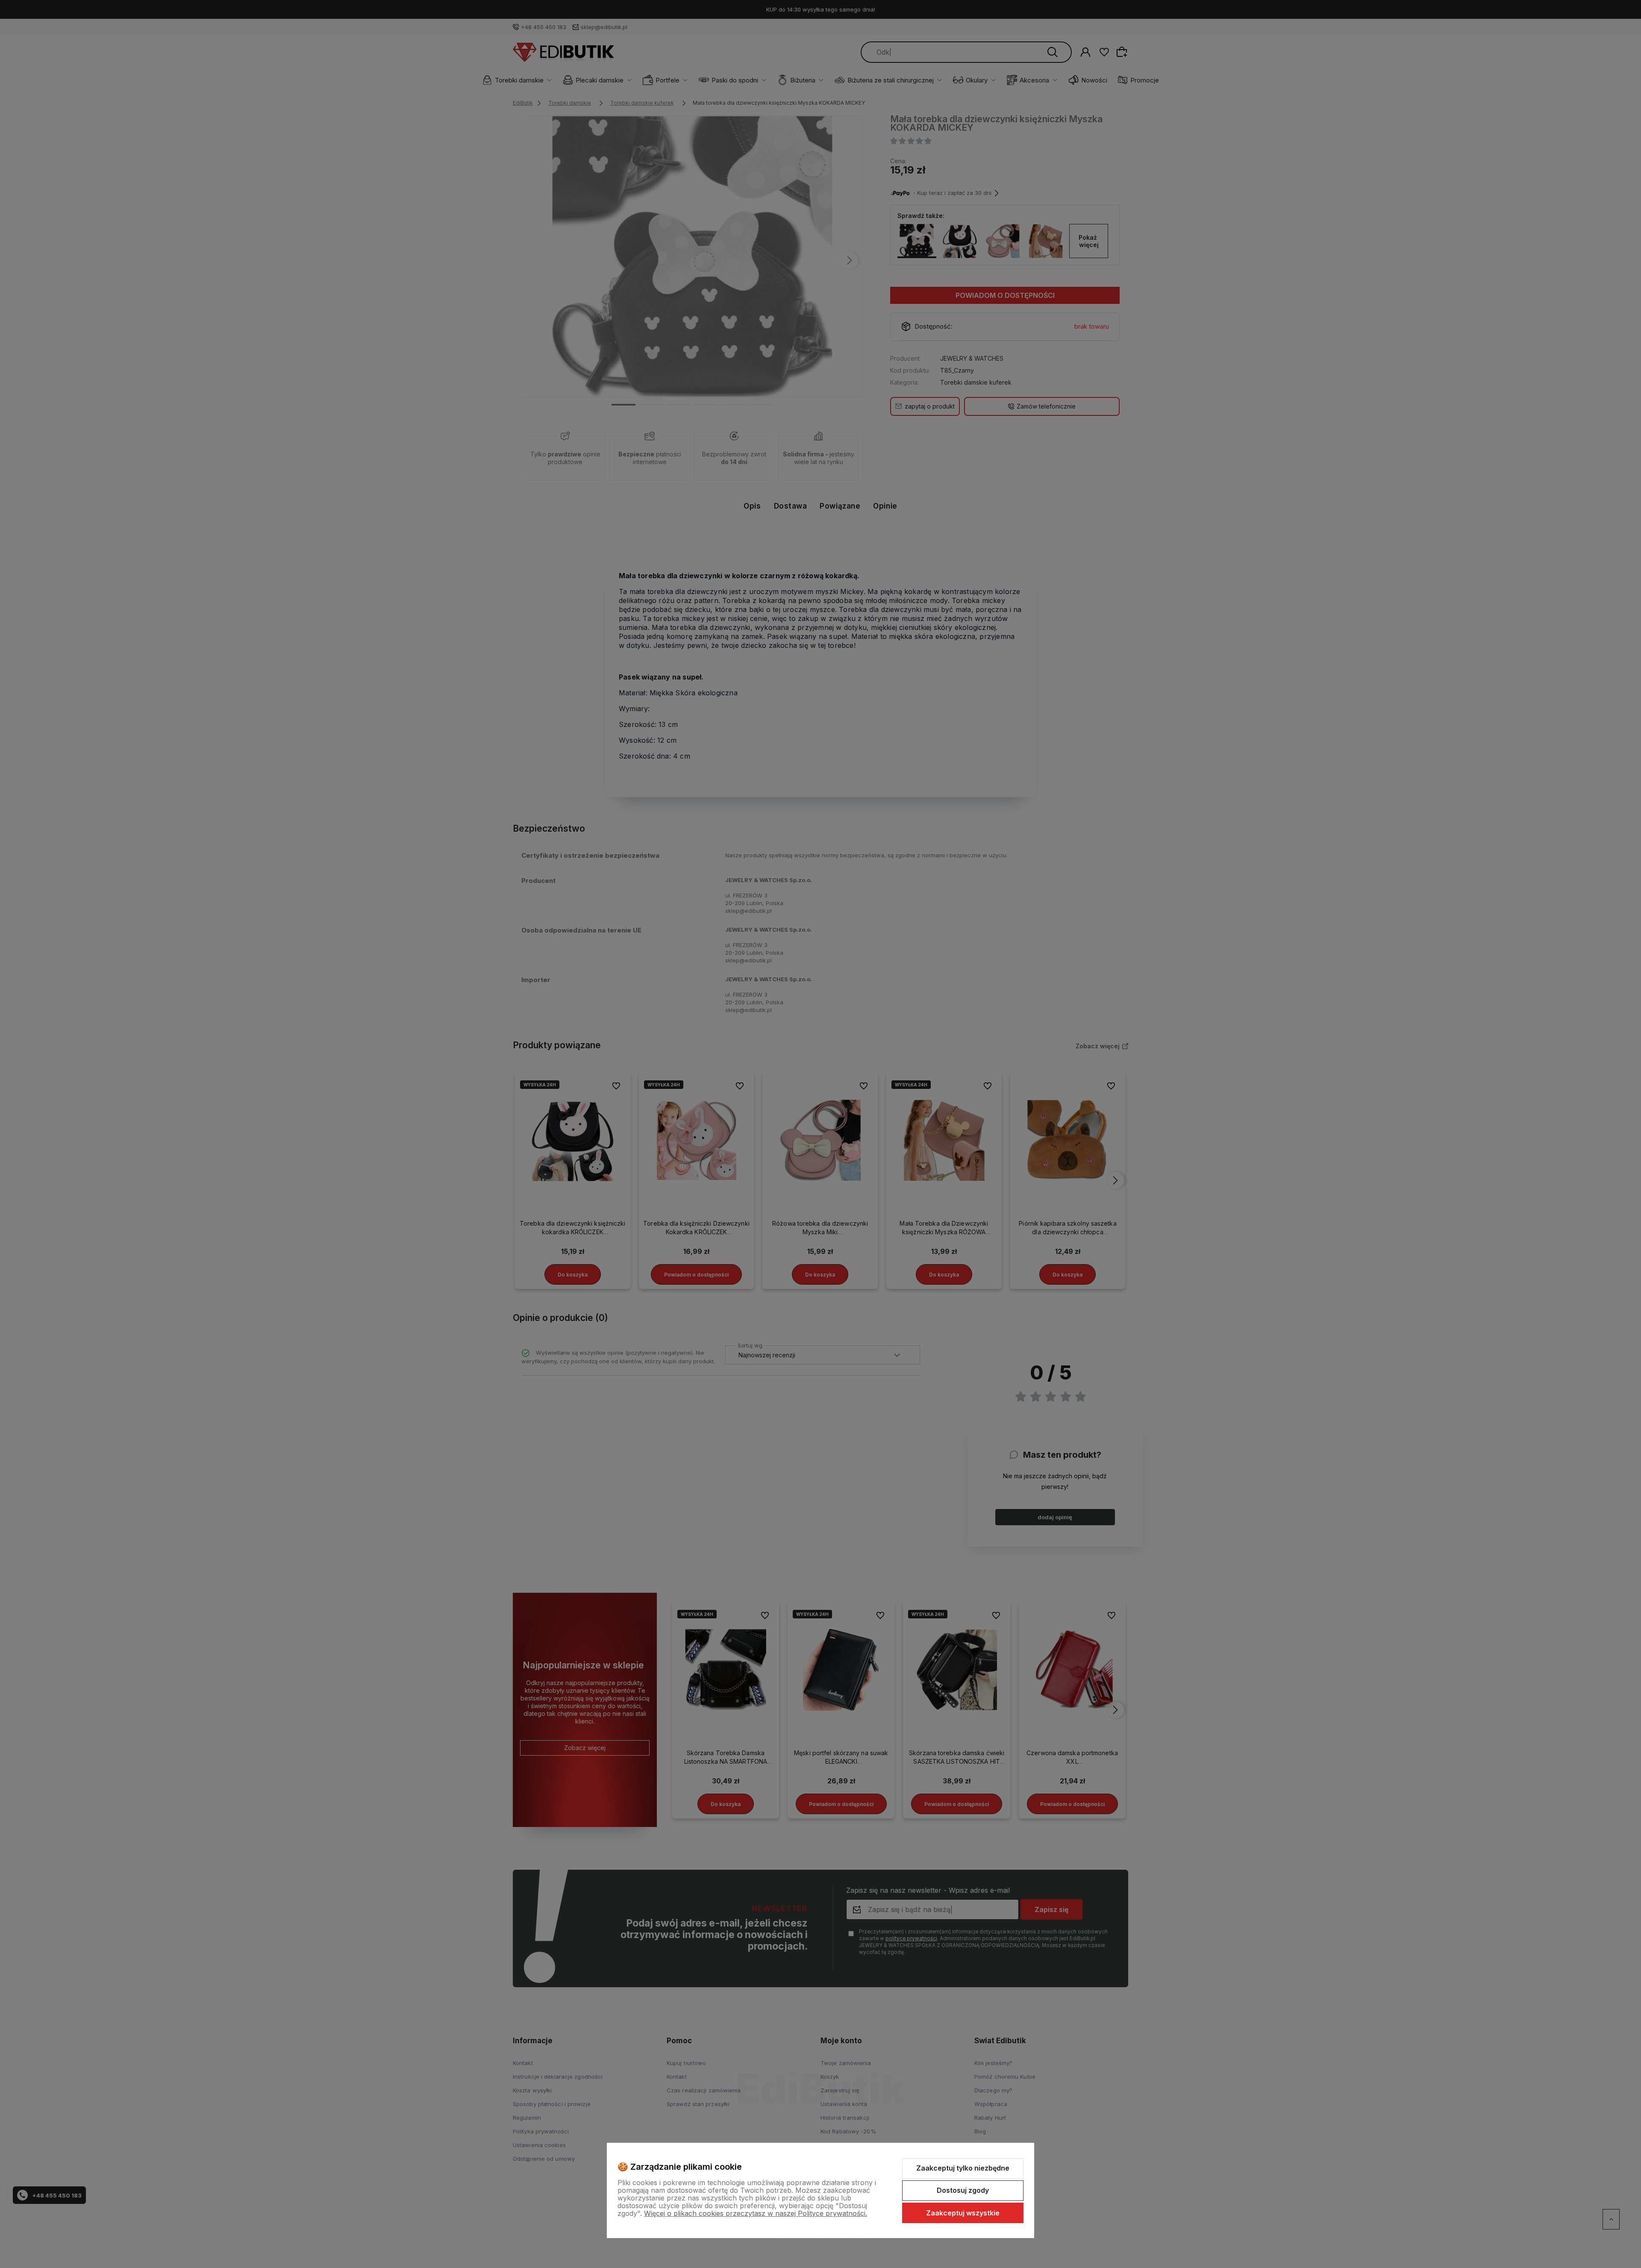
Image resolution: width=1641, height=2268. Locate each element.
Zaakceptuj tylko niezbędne (963, 2168)
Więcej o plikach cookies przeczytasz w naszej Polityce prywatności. (756, 2213)
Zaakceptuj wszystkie (963, 2213)
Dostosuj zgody (963, 2190)
